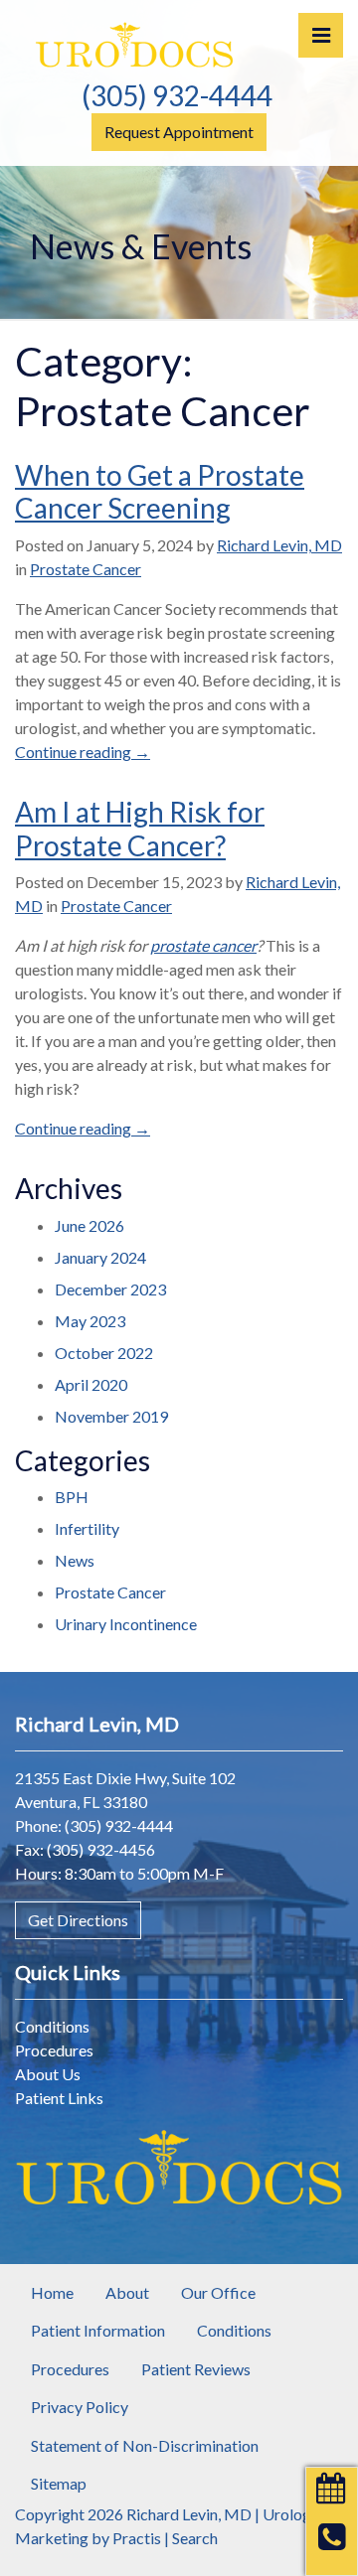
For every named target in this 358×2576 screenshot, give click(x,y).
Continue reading (83, 752)
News (75, 1560)
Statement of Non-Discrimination (145, 2445)
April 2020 (91, 1384)
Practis (137, 2538)
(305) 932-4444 (177, 95)
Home (52, 2292)
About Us (48, 2074)
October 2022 (104, 1353)
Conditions (52, 2026)
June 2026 (89, 1225)
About (127, 2292)
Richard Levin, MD (279, 545)
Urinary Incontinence (126, 1624)
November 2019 (111, 1416)
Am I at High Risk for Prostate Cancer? (140, 829)
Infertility (87, 1528)
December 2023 (110, 1289)
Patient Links (59, 2098)
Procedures (54, 2050)
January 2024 (100, 1257)
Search (195, 2538)
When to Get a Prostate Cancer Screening (160, 492)
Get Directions (78, 1920)
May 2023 (90, 1321)
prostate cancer (203, 945)
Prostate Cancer (86, 569)
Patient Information (98, 2330)
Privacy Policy (80, 2407)
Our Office (218, 2292)
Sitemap (59, 2483)
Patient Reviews (196, 2369)
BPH (72, 1497)
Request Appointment (179, 132)
